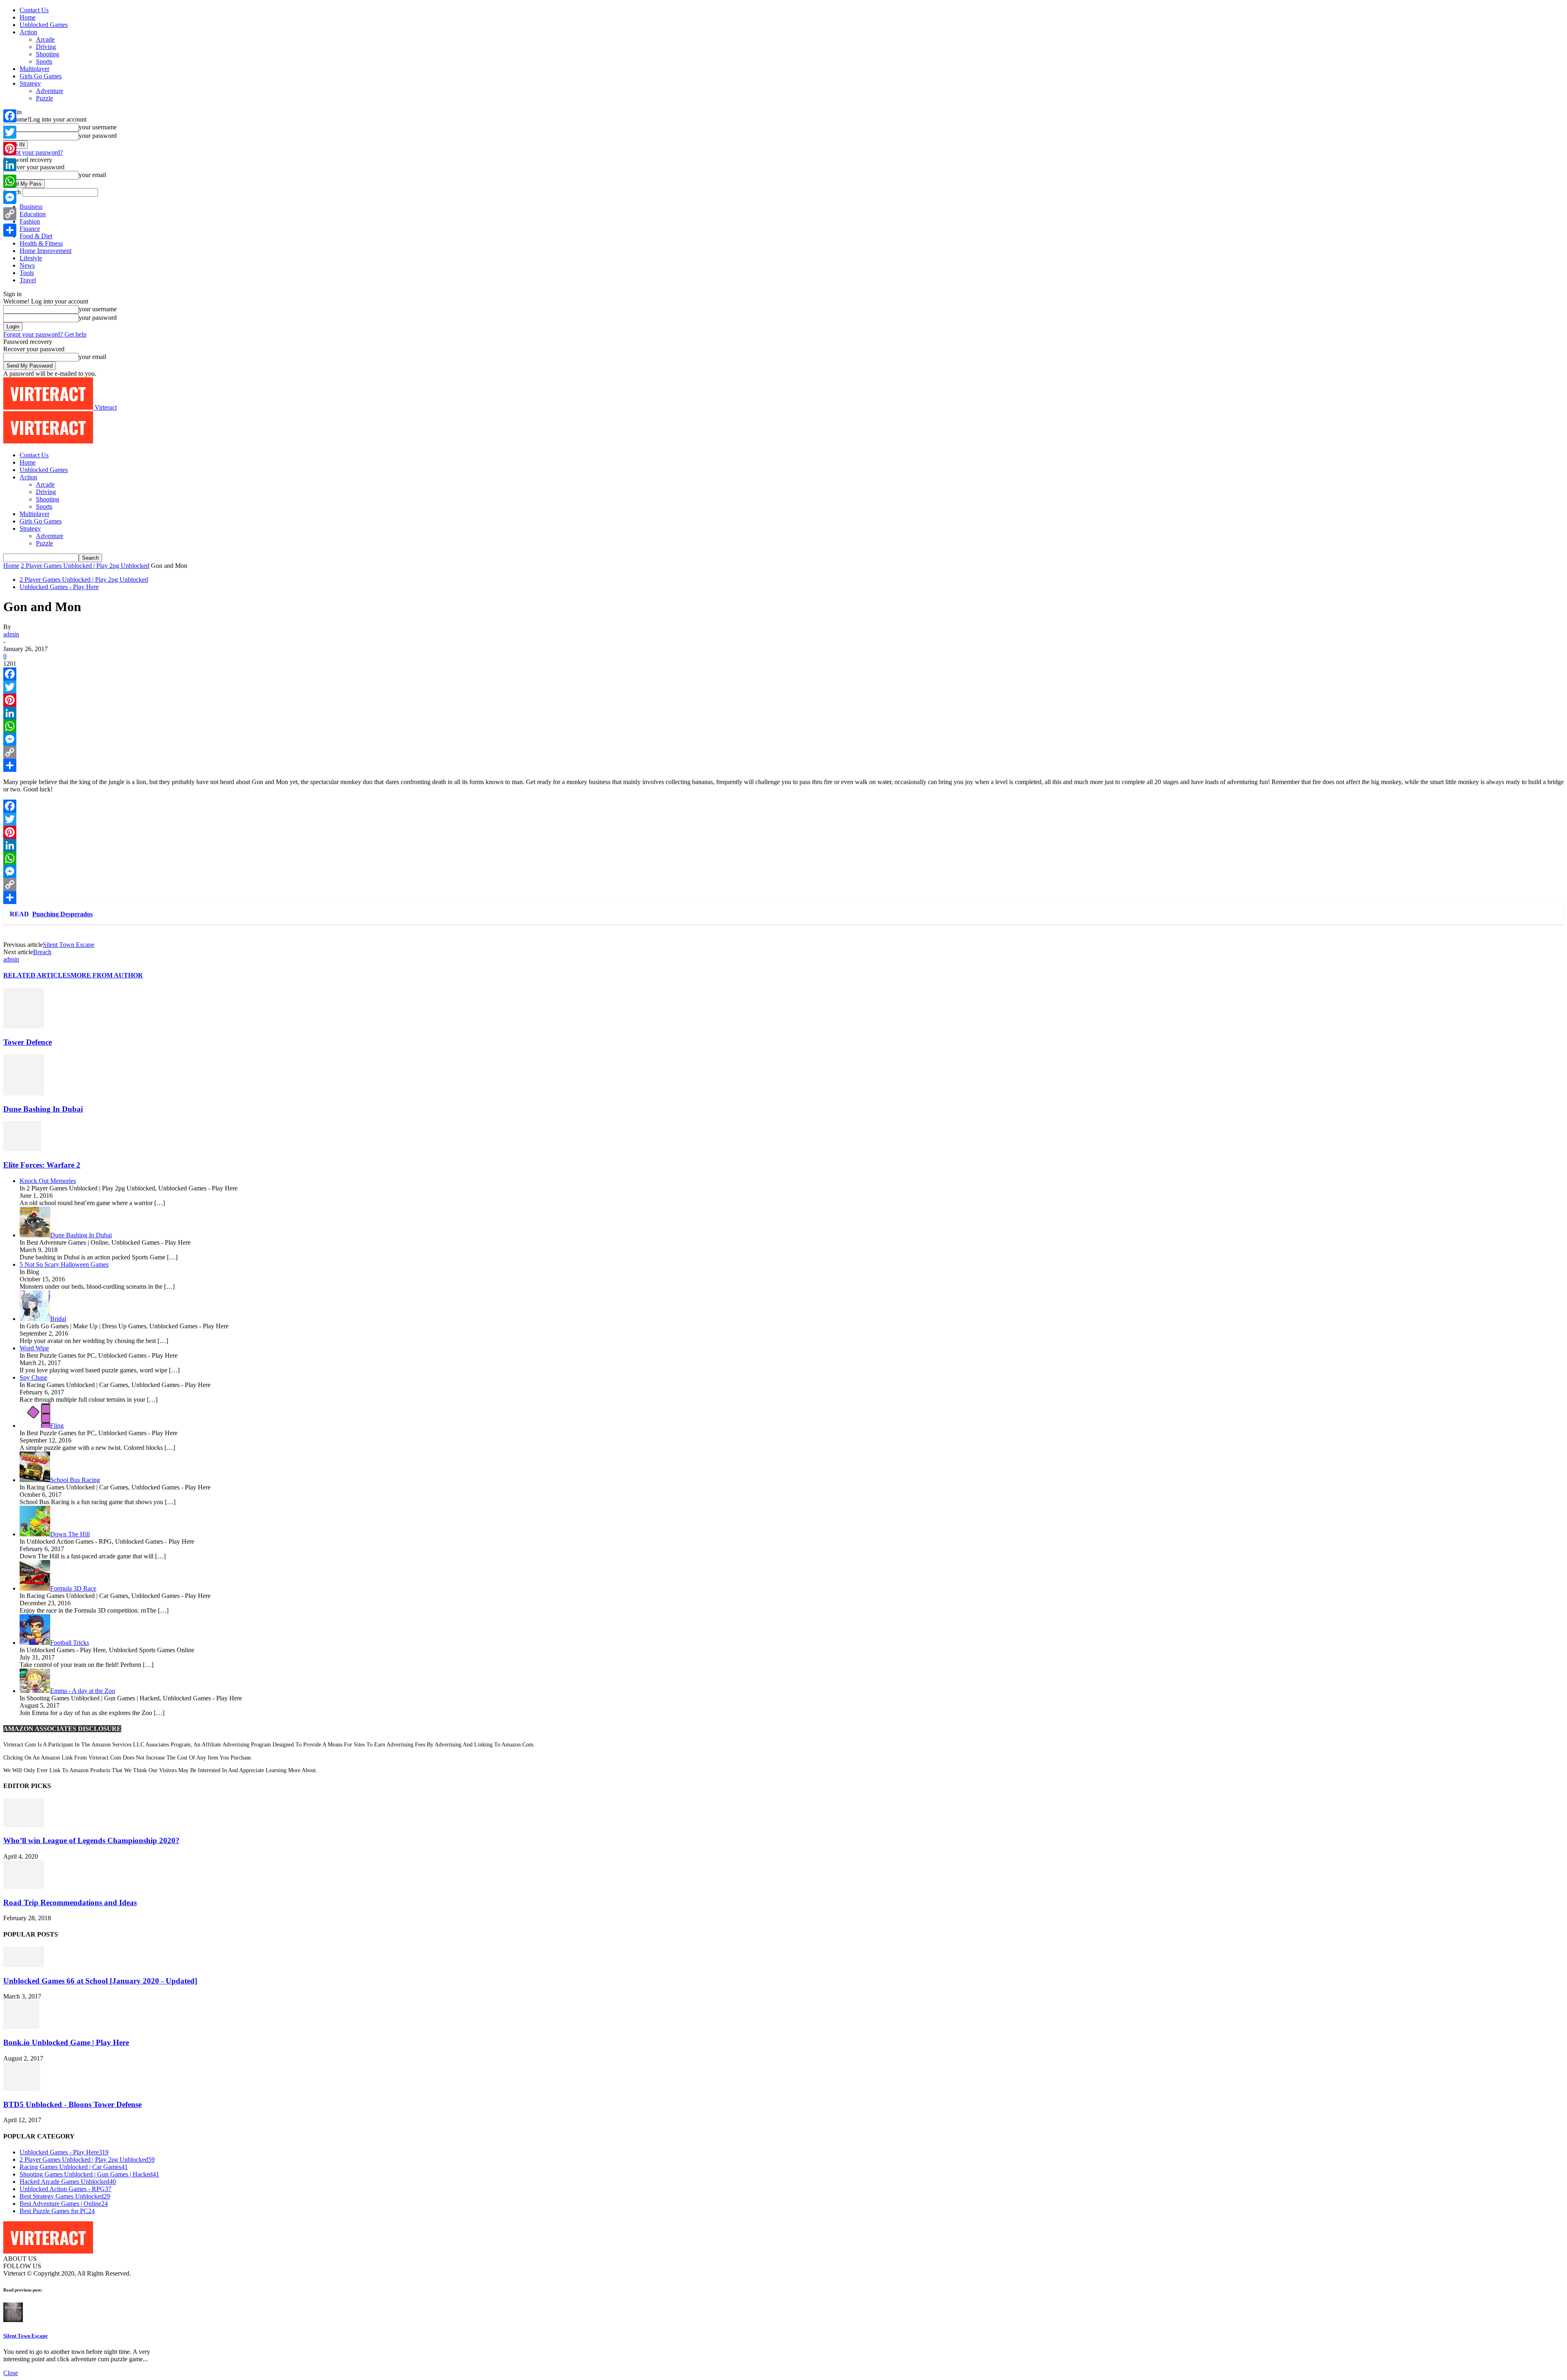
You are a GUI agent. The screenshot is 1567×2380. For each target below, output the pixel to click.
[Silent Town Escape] (13, 2320)
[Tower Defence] (24, 1026)
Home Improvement (46, 251)
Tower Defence (28, 1042)
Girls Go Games (41, 76)
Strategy (30, 83)
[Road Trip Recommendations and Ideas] (24, 1887)
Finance (30, 229)
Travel (28, 280)
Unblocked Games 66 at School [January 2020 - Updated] (100, 1981)
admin (11, 634)
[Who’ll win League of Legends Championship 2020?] (24, 1825)
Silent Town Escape (69, 945)
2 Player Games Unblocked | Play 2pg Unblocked (85, 566)
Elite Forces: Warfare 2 (42, 1165)
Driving (46, 47)
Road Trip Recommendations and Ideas (70, 1902)
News (27, 265)
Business (31, 207)
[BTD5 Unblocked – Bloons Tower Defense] (22, 2089)
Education (33, 214)
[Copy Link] (783, 752)
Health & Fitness (41, 243)
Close (11, 2373)
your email (92, 175)
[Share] (783, 765)
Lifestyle (31, 258)
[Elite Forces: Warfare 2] (22, 1149)
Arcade (45, 39)
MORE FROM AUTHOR (107, 975)
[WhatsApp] (783, 726)
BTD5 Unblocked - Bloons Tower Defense (72, 2104)
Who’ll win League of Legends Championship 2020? (91, 1840)
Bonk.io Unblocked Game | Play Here (66, 2042)
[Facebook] (783, 674)
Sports (44, 61)
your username (98, 127)
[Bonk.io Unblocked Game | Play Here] (21, 2027)
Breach (42, 952)
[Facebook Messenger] (783, 739)
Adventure (50, 91)
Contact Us (34, 10)
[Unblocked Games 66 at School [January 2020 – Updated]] (24, 1965)
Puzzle (44, 98)
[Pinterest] (783, 700)
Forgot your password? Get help (45, 334)
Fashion (30, 221)
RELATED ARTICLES (37, 975)
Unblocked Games (44, 25)
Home (28, 17)
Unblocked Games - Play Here (59, 587)
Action (28, 32)
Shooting (48, 54)
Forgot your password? (33, 152)
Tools (27, 273)
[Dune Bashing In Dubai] (24, 1093)
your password (98, 136)
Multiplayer (34, 69)
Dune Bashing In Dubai (43, 1109)
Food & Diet (36, 236)
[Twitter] (783, 687)
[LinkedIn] (783, 713)
